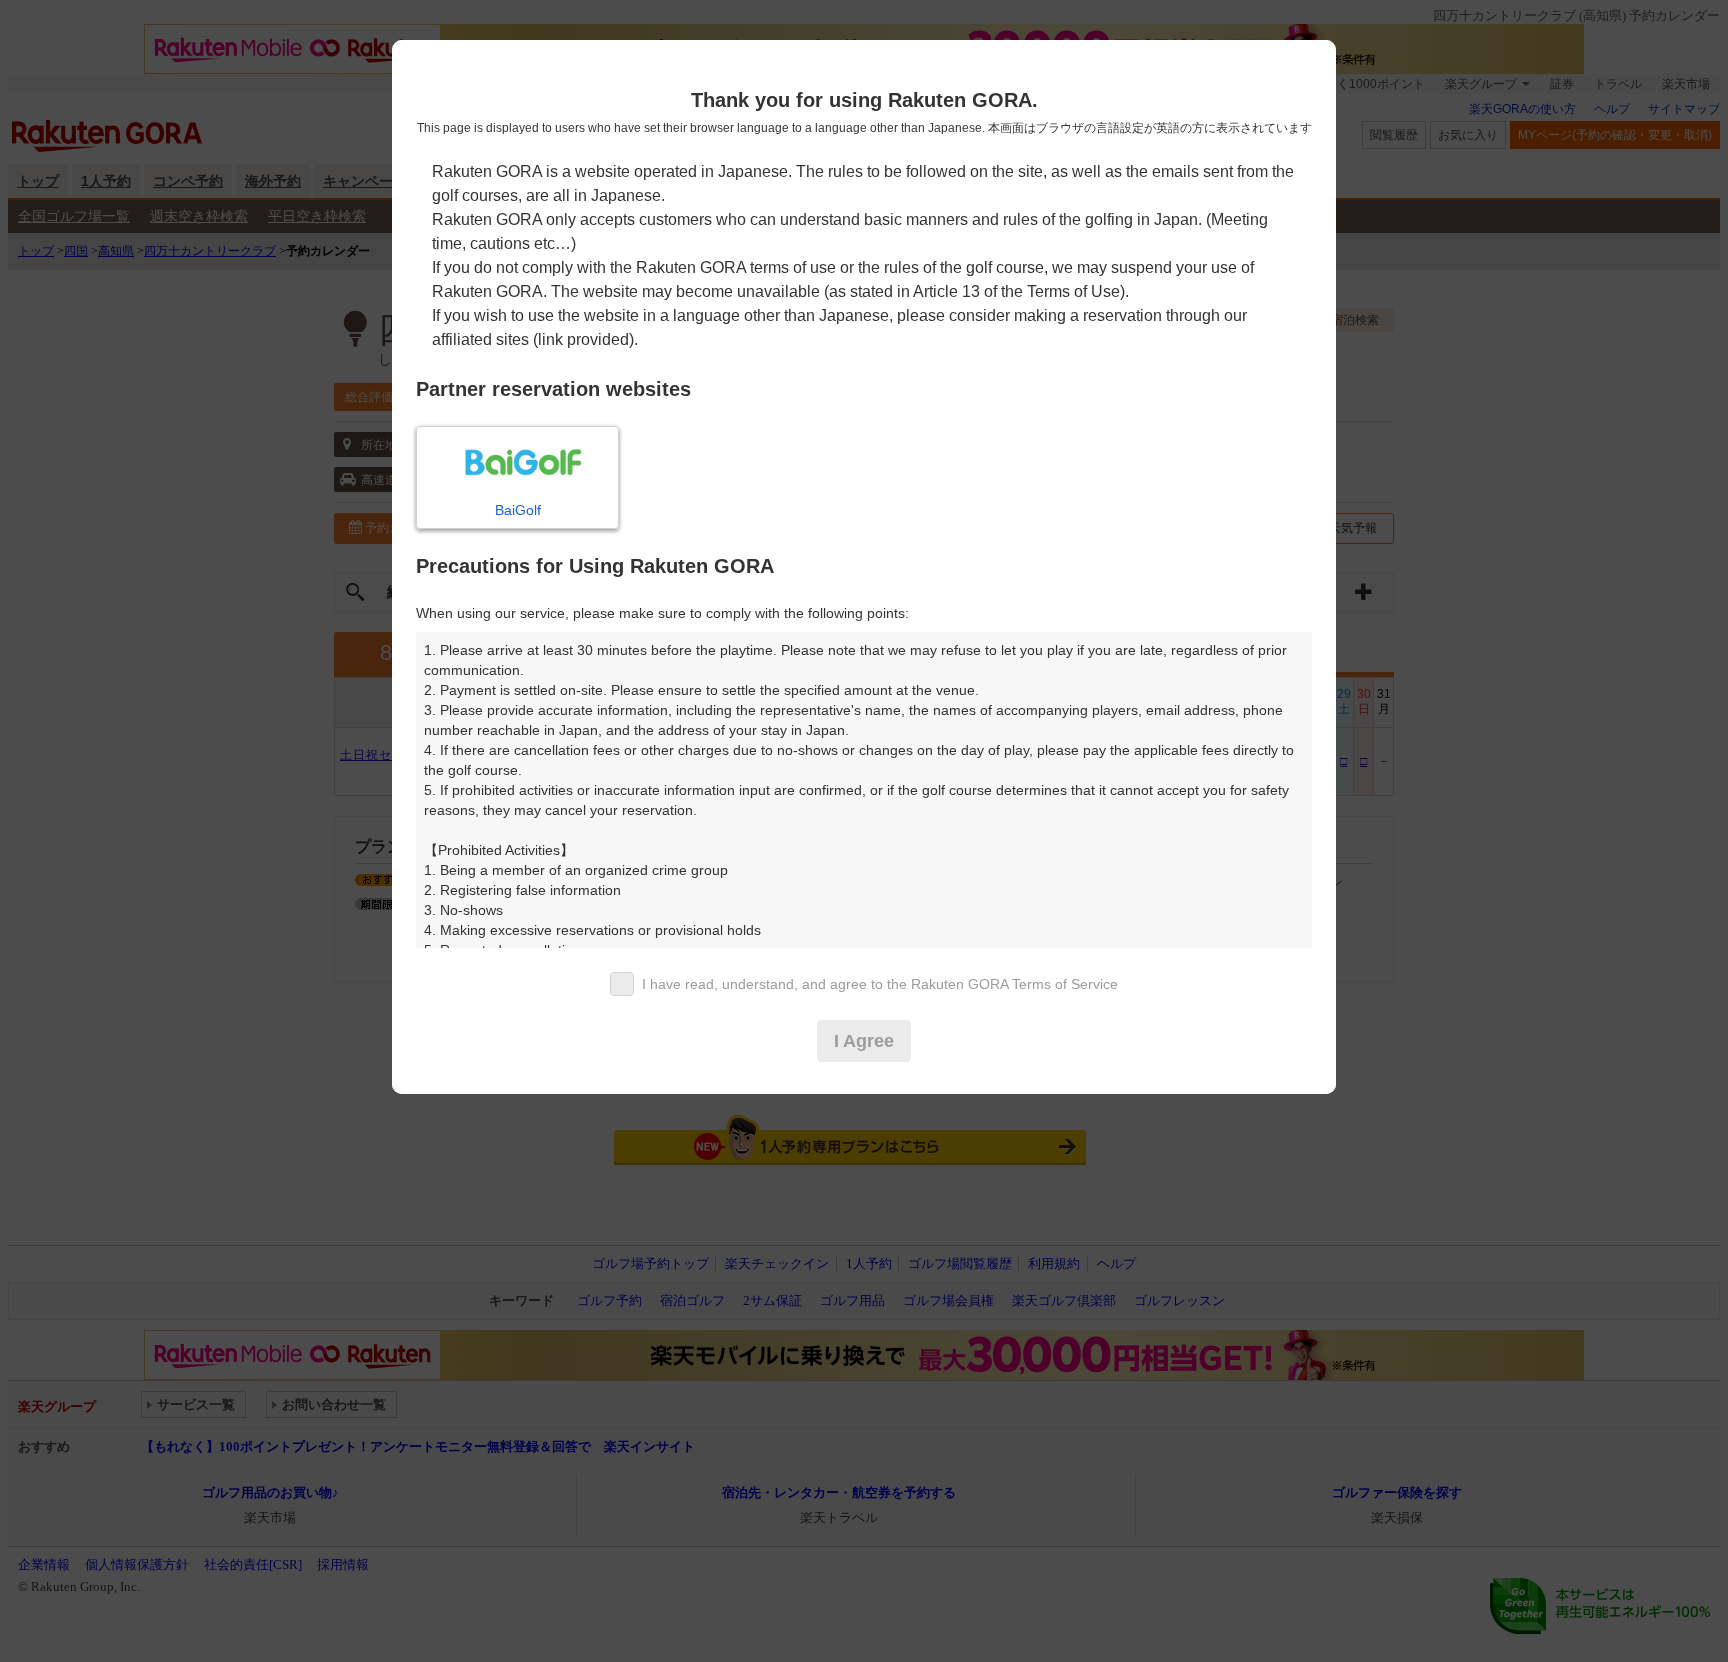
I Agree (864, 1041)
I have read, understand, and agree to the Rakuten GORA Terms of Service (880, 984)
